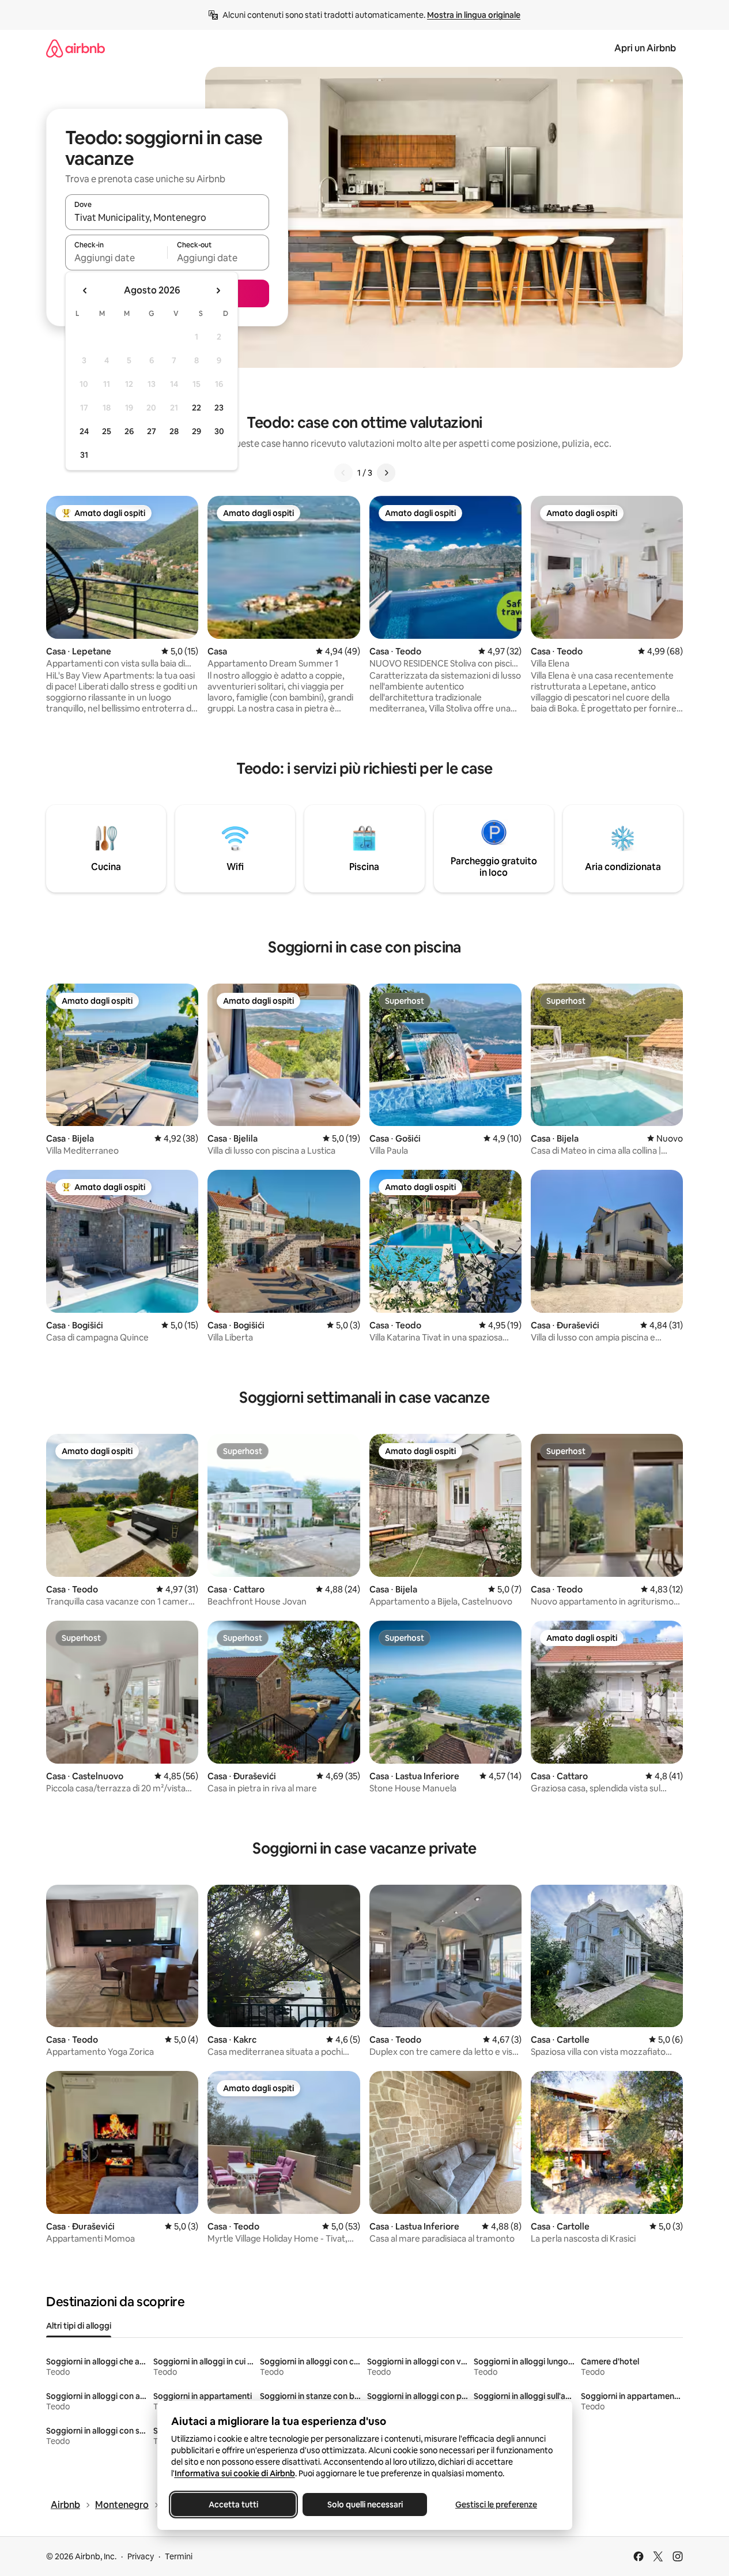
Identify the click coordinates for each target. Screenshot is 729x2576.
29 (197, 431)
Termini (179, 2556)
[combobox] (167, 217)
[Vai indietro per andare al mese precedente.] (85, 291)
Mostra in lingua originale (474, 15)
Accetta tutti (233, 2505)
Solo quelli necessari (364, 2505)
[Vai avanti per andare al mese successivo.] (218, 291)
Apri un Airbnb (645, 48)
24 (84, 431)
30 (219, 431)
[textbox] (116, 258)
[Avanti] (386, 473)
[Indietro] (343, 473)
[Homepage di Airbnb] (75, 48)
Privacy (141, 2556)
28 (174, 431)
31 (84, 455)
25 (107, 431)
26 (129, 431)
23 (219, 408)
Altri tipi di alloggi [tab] (79, 2326)
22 (197, 408)
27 (152, 431)
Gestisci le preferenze (496, 2505)
